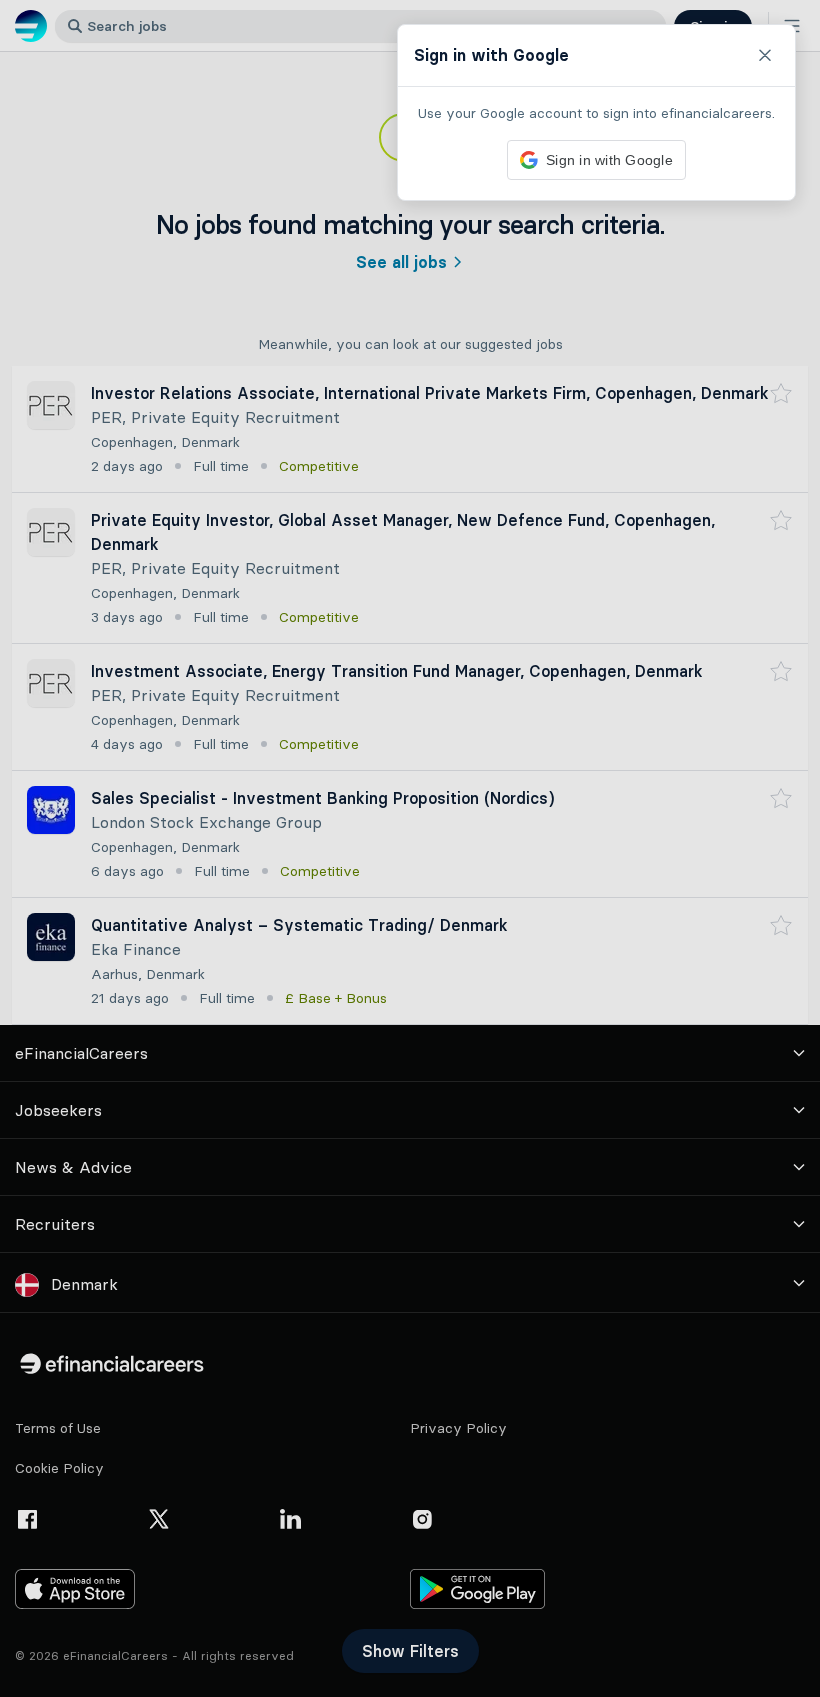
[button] (410, 848)
